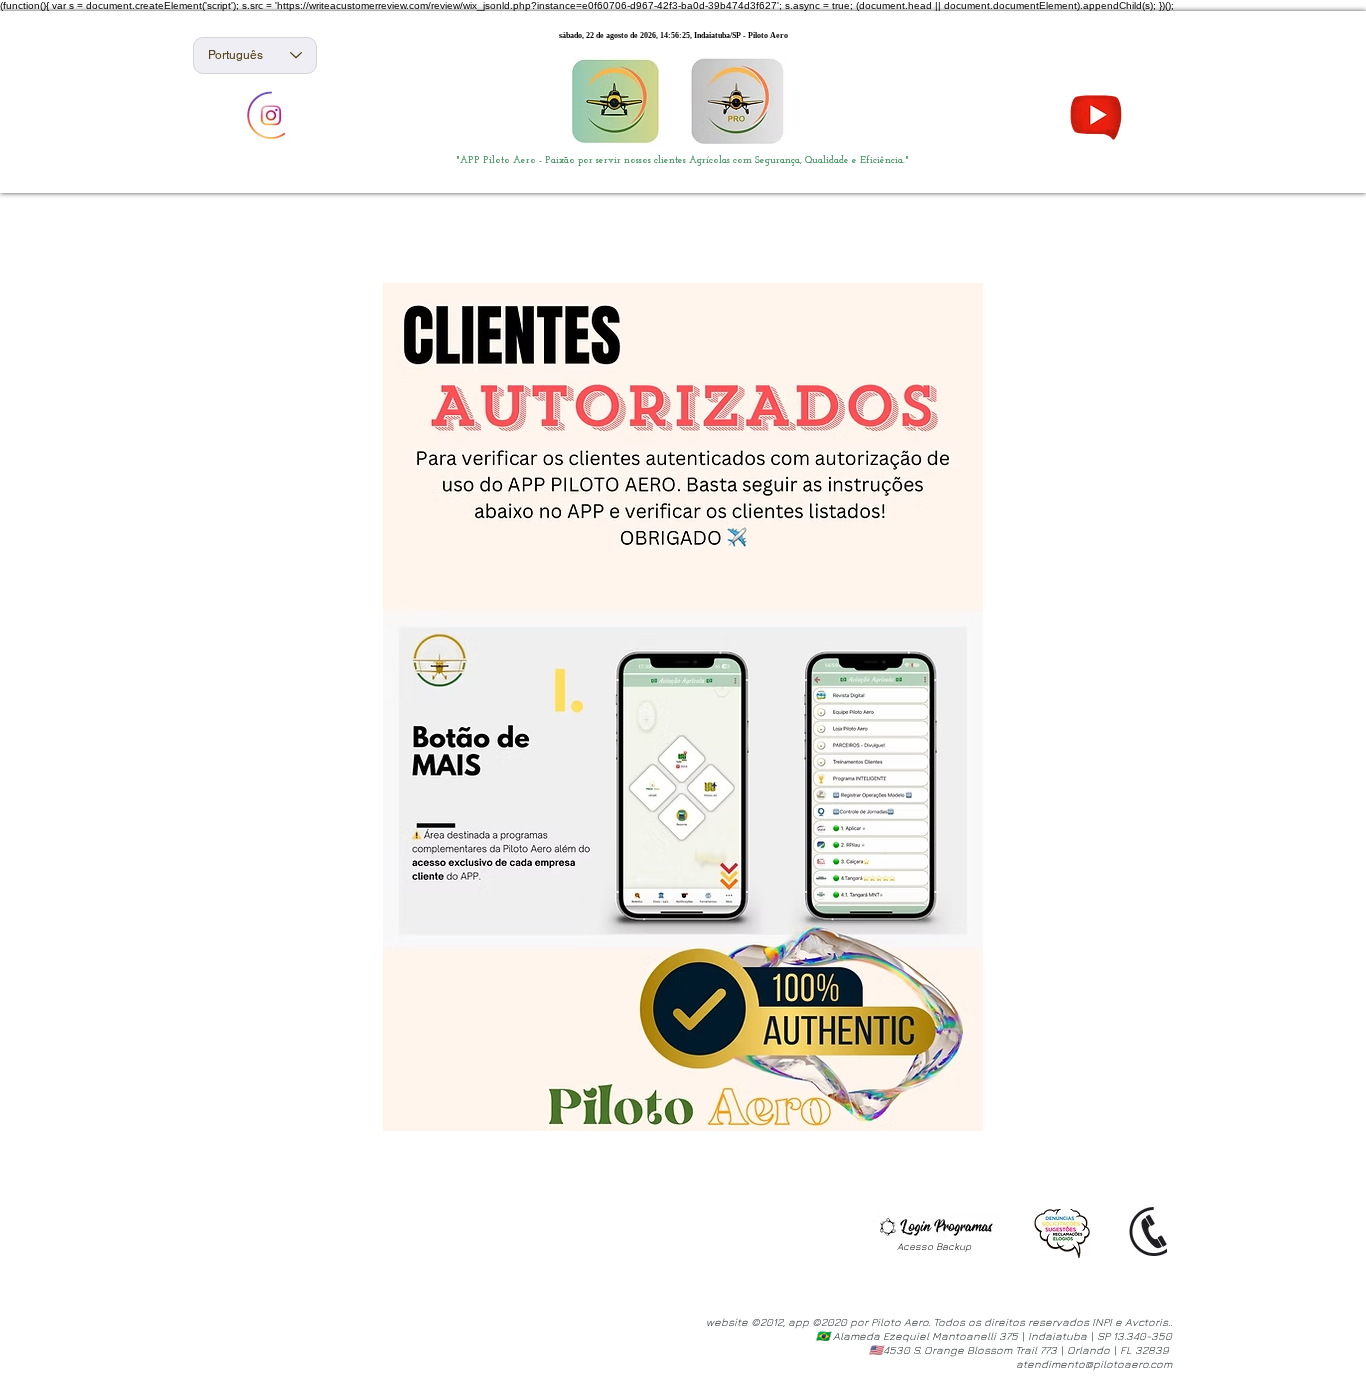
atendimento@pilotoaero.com (1094, 1363)
